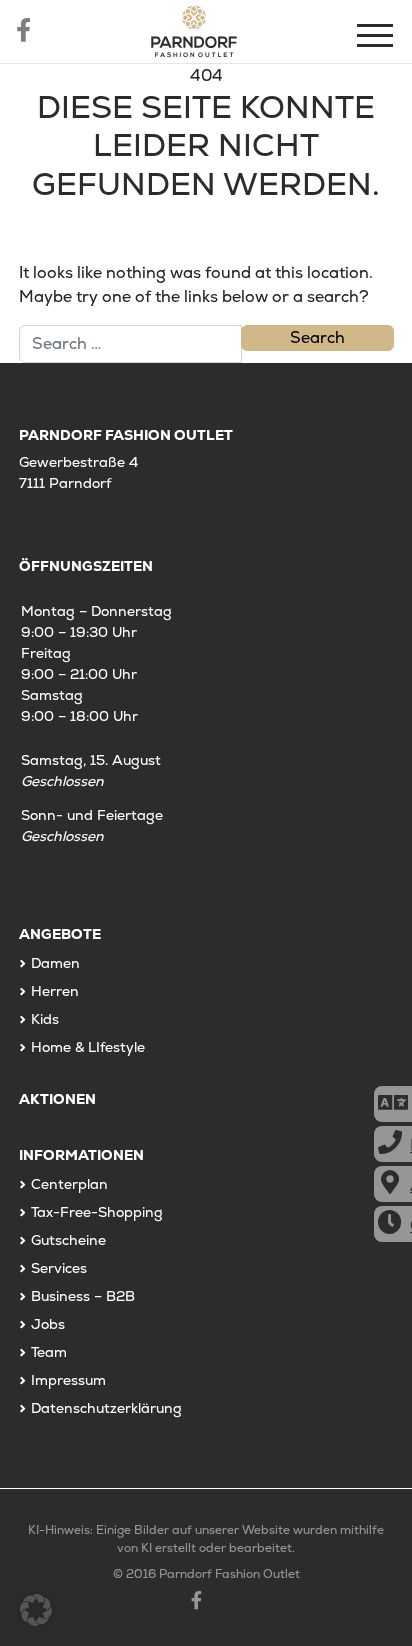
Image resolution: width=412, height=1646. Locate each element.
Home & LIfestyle (88, 1047)
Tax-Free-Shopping (97, 1212)
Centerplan (69, 1184)
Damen (55, 963)
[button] (36, 1610)
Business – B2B (83, 1296)
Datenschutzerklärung (106, 1408)
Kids (45, 1019)
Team (49, 1352)
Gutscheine (68, 1240)
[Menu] (377, 38)
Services (59, 1268)
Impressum (68, 1380)
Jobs (48, 1324)
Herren (55, 991)
